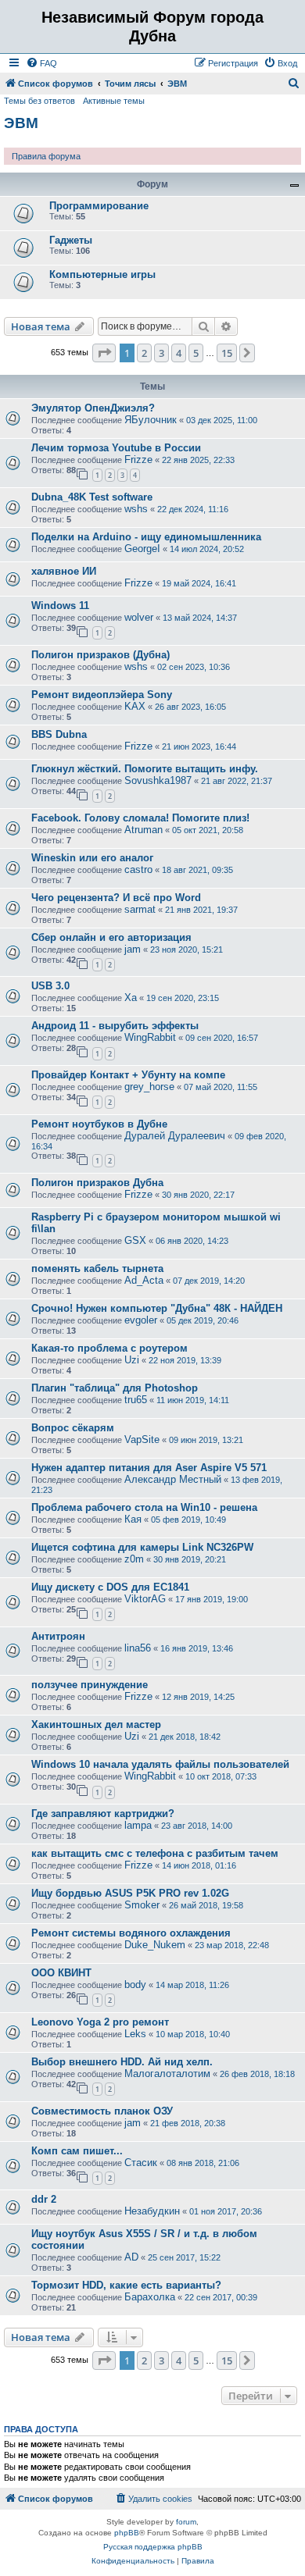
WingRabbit (150, 1037)
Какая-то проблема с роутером (109, 1348)
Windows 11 (60, 606)
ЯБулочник (151, 420)
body (135, 1985)
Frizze (138, 460)
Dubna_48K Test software (92, 497)
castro (138, 869)
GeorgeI (142, 549)
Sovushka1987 (158, 780)
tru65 (136, 1400)
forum (186, 2522)
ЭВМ (21, 123)
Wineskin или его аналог (92, 858)
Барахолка (150, 2297)
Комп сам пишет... (77, 2151)
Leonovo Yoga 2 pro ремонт (100, 2022)
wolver (139, 617)
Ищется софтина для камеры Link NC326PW (142, 1547)
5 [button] (196, 353)
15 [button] (227, 353)
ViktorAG (145, 1599)
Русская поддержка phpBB (153, 2547)
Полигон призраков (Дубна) (100, 655)
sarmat (140, 909)
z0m (134, 1559)
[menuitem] (41, 63)
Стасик (141, 2163)
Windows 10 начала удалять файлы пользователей (160, 1764)
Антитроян (58, 1636)
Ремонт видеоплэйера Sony (102, 695)
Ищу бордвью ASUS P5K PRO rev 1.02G (130, 1893)
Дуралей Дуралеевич (175, 1136)
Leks (135, 2034)
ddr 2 (44, 2199)
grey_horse (149, 1087)
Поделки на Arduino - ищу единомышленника (146, 537)
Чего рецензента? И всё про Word (116, 898)
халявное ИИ (64, 571)
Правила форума (46, 156)
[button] (104, 353)
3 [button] (161, 353)
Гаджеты (71, 240)
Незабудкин (152, 2211)
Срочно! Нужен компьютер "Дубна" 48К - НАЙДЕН (157, 1308)
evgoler (141, 1320)
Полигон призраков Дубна (97, 1183)
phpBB (127, 2533)
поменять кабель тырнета (97, 1268)
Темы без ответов (39, 101)
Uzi (132, 1360)
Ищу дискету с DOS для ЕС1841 (110, 1587)
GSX (135, 1240)
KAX (135, 706)
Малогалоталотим (167, 2074)
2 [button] (144, 353)
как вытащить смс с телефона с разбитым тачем (155, 1853)
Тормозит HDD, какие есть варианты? (126, 2285)
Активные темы (114, 101)
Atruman (144, 830)
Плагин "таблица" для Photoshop (115, 1388)
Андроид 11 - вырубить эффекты (115, 1026)
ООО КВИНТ (61, 1973)
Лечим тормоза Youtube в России (116, 448)
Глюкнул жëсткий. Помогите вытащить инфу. (145, 769)
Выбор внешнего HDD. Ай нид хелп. (122, 2062)
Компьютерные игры (102, 274)
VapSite (142, 1439)
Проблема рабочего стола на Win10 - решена (144, 1507)
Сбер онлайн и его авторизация (111, 937)
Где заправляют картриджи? (103, 1814)
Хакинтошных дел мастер (96, 1724)
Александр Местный (173, 1479)
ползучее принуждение (90, 1685)
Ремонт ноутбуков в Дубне (99, 1124)
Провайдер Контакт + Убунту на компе (128, 1075)
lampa (138, 1825)
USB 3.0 (50, 986)
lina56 (138, 1648)
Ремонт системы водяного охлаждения (131, 1933)
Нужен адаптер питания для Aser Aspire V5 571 (149, 1468)
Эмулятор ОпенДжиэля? (93, 408)
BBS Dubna (59, 734)
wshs (136, 509)
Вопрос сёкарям (73, 1428)
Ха (131, 998)
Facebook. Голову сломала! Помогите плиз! (140, 818)
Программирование (99, 206)
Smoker (142, 1905)
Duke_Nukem (155, 1945)
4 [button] (179, 353)
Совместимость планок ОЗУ (102, 2111)
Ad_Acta (144, 1280)
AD (131, 2257)
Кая (133, 1519)
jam (133, 949)
